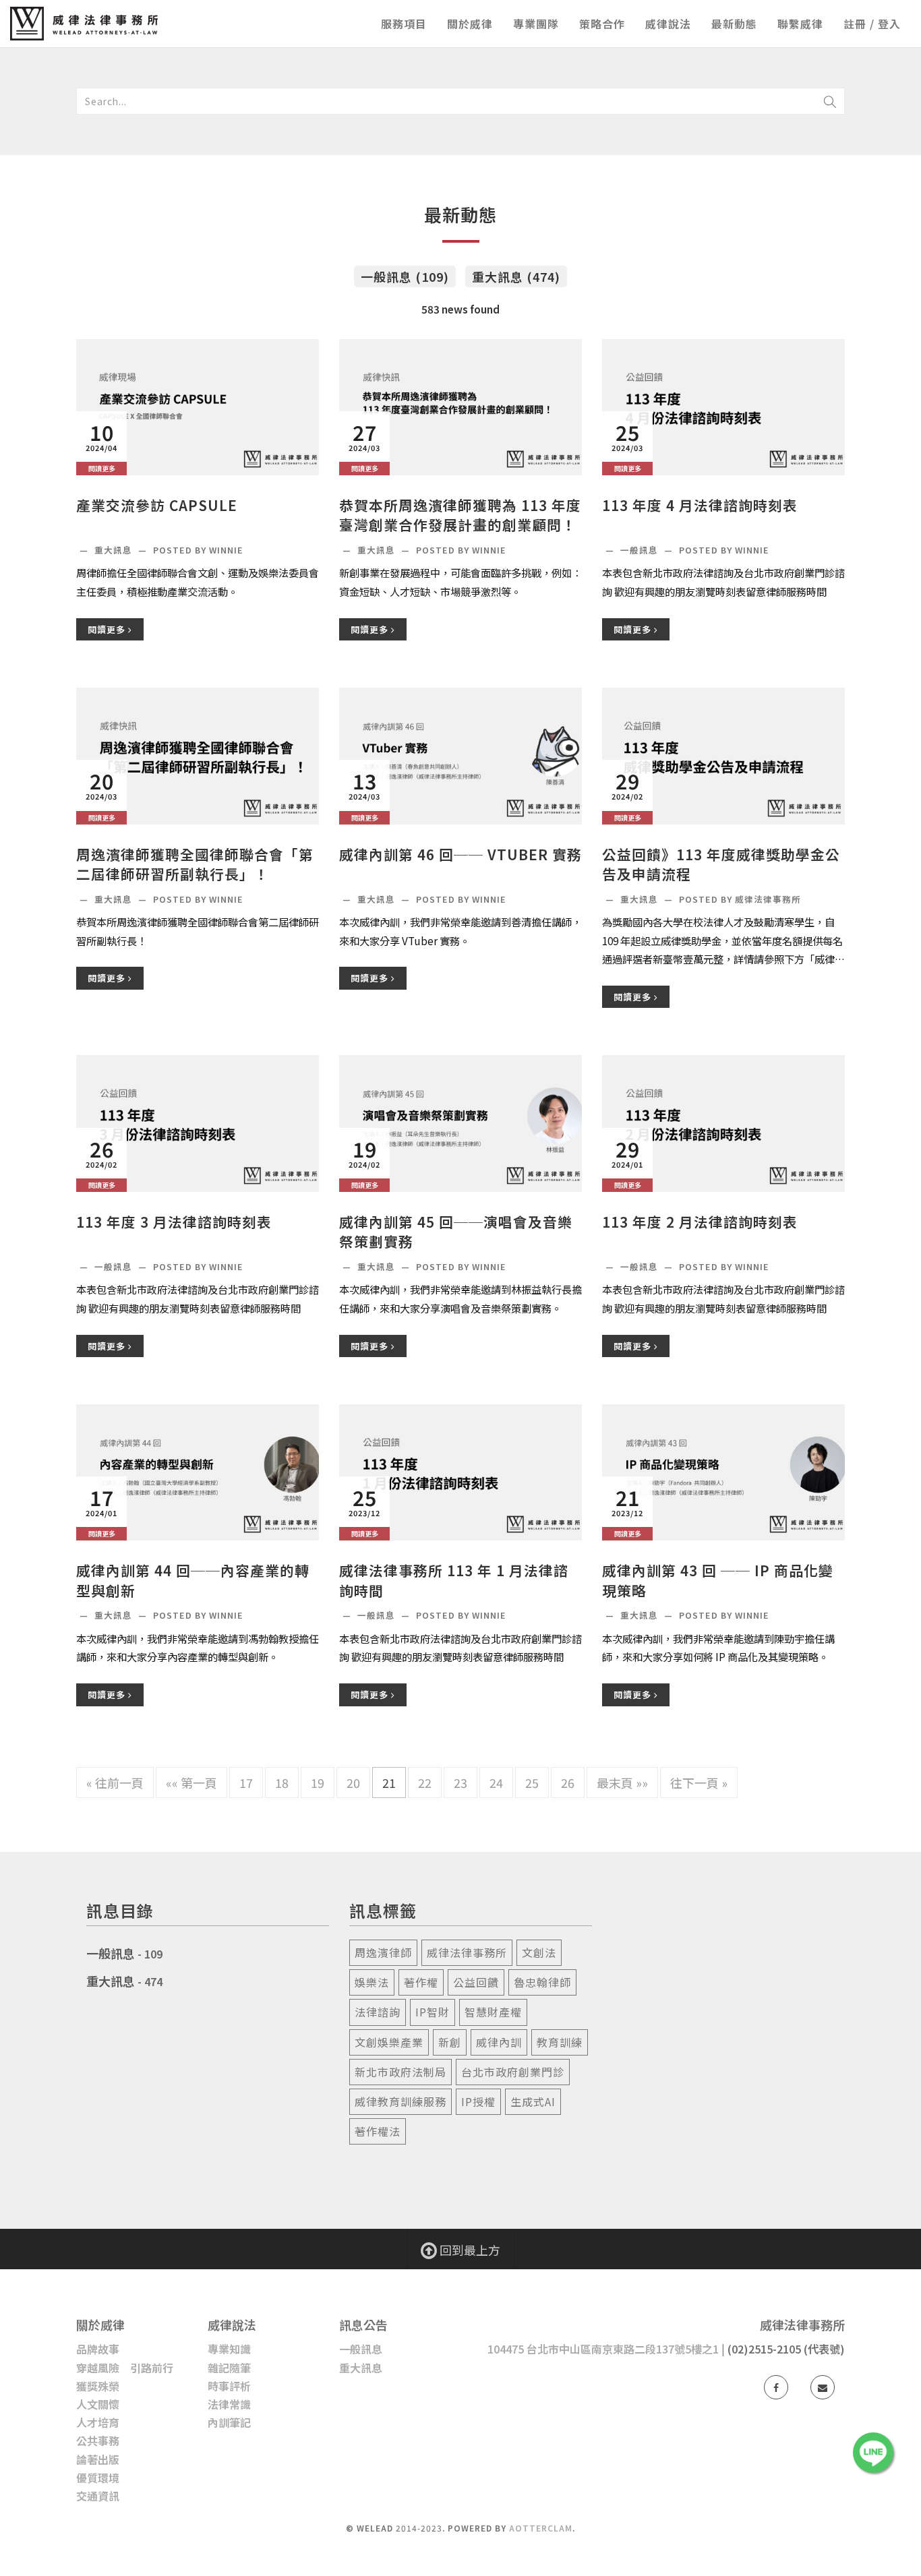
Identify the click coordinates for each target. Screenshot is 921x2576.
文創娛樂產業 (389, 2042)
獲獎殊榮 (98, 2386)
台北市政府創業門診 (513, 2072)
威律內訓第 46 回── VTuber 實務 (460, 855)
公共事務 (98, 2440)
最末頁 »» (622, 1783)
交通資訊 (98, 2496)
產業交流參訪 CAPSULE (157, 505)
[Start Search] (830, 101)
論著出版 (98, 2459)
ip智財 (433, 2012)
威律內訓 (499, 2042)
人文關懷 (98, 2404)
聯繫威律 (800, 24)
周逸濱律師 (383, 1952)
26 (568, 1783)
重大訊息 (115, 550)
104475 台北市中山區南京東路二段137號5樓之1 (603, 2349)
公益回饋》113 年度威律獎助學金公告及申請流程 (721, 864)
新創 (450, 2042)
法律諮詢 (378, 2012)
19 (318, 1783)
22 (425, 1783)
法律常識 (229, 2404)
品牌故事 (98, 2349)
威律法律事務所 (467, 1952)
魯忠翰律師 (542, 1982)
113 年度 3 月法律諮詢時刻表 (174, 1222)
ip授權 (478, 2101)
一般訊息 (641, 550)
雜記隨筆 (229, 2368)
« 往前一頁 (115, 1783)
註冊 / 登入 (872, 24)
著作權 (421, 1982)
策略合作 (602, 24)
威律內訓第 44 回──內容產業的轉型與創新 (193, 1580)
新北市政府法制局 (400, 2072)
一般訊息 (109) (405, 276)
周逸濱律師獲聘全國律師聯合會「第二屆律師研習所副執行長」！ (195, 864)
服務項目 (404, 24)
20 (353, 1783)
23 (460, 1783)
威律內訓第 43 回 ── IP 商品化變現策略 (718, 1580)
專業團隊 (536, 24)
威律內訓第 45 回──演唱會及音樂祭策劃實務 (456, 1232)
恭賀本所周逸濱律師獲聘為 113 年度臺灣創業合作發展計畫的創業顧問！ (460, 515)
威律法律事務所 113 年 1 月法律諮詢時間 (454, 1580)
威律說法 (668, 24)
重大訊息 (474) (516, 276)
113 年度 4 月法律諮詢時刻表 (700, 505)
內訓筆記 (229, 2422)
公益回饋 (476, 1982)
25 (532, 1783)
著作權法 (378, 2131)
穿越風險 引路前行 (125, 2368)
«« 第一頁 (191, 1783)
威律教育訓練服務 (400, 2101)
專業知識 (229, 2349)
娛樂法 (372, 1982)
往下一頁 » (699, 1783)
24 (496, 1783)
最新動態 (734, 24)
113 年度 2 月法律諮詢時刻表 (700, 1222)
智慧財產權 (493, 2012)
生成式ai (533, 2101)
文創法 (539, 1952)
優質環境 (98, 2478)
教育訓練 (560, 2042)
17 (246, 1783)
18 (282, 1783)
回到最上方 (469, 2250)
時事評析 (229, 2386)
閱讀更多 (108, 629)
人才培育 (98, 2422)
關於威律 (470, 24)
